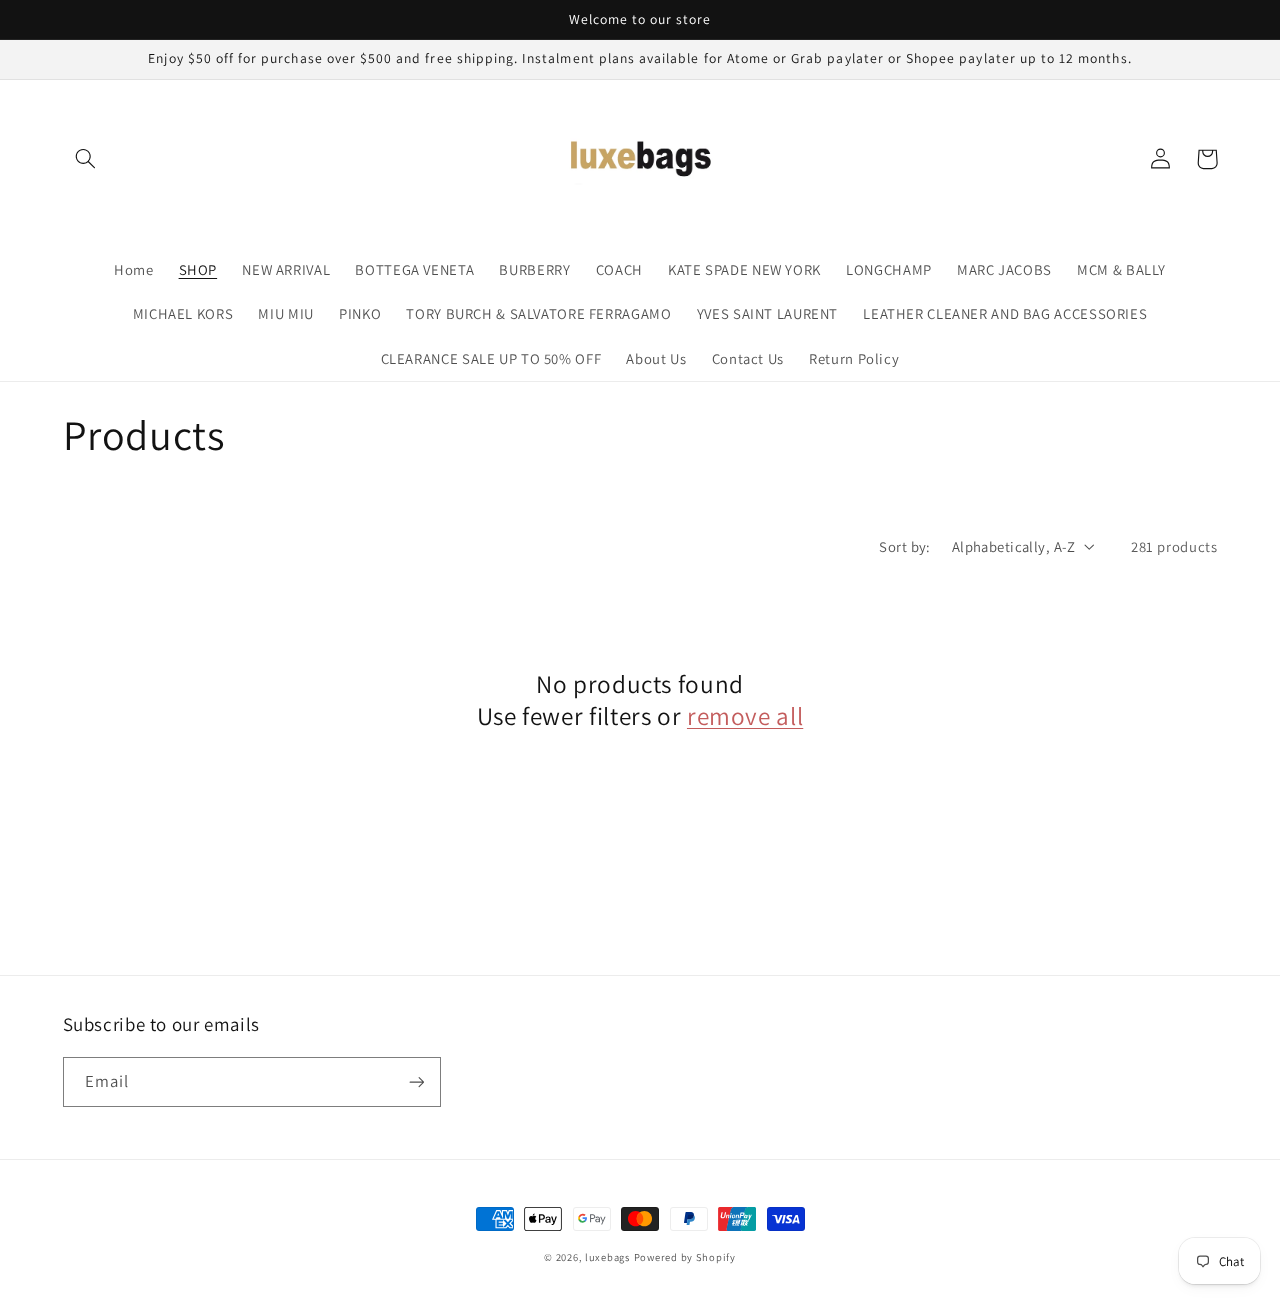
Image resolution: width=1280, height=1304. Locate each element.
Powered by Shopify (685, 1257)
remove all (745, 716)
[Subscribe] (416, 1081)
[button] (86, 159)
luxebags (607, 1257)
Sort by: (904, 546)
